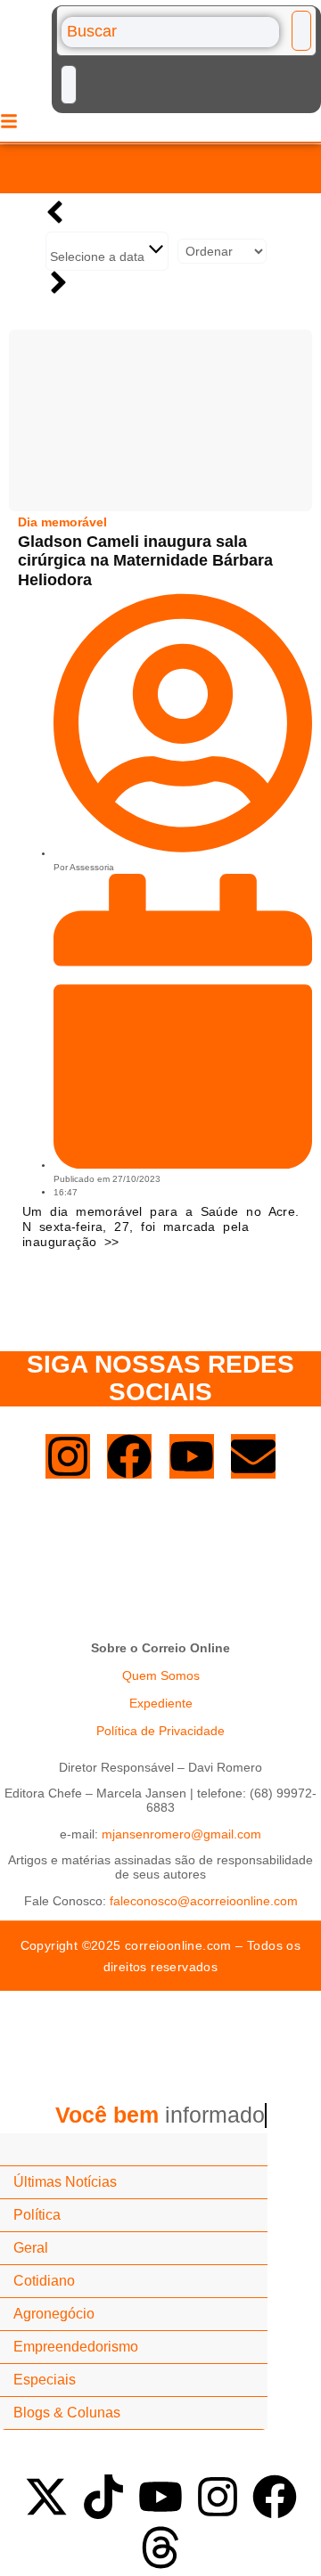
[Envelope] (253, 1456)
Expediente (161, 1703)
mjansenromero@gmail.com (181, 1834)
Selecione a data (99, 257)
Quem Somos (161, 1675)
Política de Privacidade (160, 1731)
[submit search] (301, 31)
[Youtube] (192, 1456)
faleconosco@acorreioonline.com (204, 1901)
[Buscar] (170, 32)
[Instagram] (68, 1456)
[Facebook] (129, 1456)
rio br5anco (160, 169)
